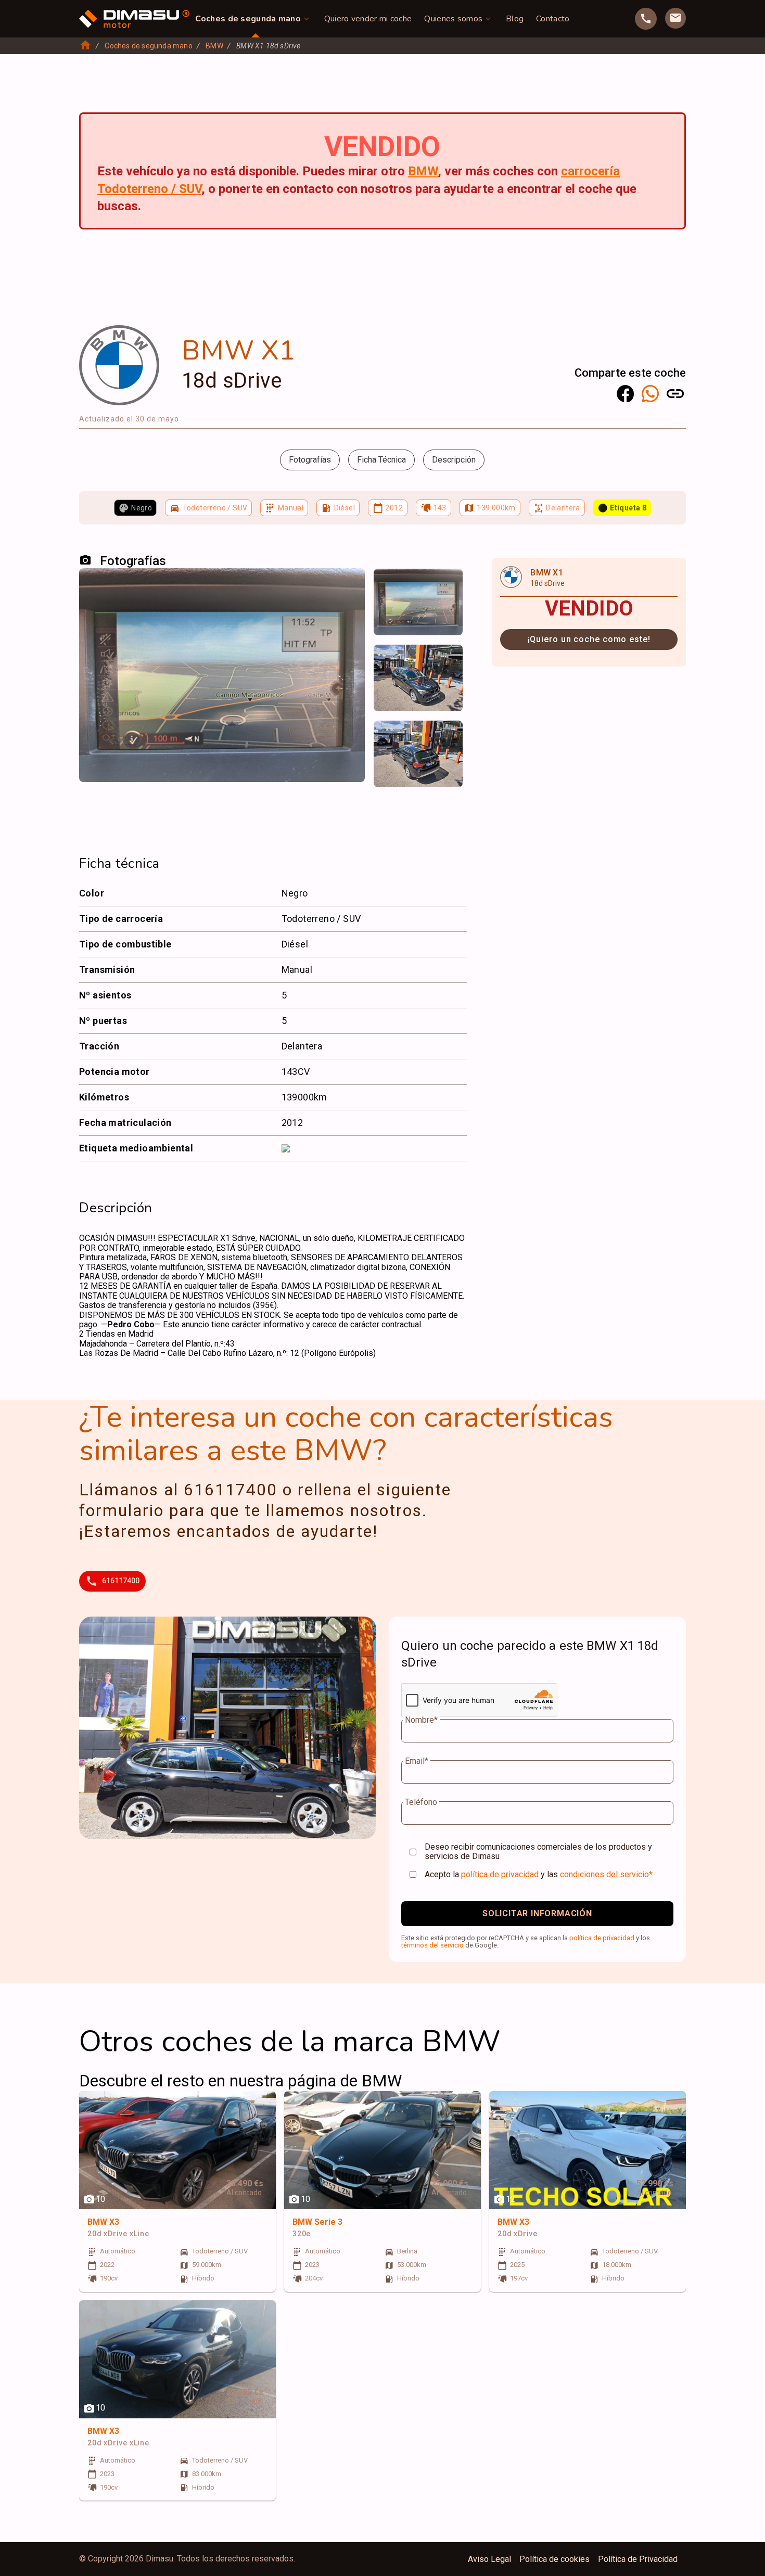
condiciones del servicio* (606, 1874)
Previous (388, 587)
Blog (515, 19)
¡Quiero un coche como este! (589, 639)
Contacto (553, 19)
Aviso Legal (489, 2559)
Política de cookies (554, 2559)
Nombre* (421, 1720)
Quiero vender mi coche (368, 19)
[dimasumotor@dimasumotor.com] (675, 18)
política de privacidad (500, 1874)
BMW (214, 46)
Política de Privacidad (638, 2559)
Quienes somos (453, 19)
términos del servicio (432, 1945)
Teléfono (421, 1802)
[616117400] (646, 19)
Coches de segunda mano (248, 19)
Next (448, 587)
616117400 (121, 1581)
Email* (417, 1761)
